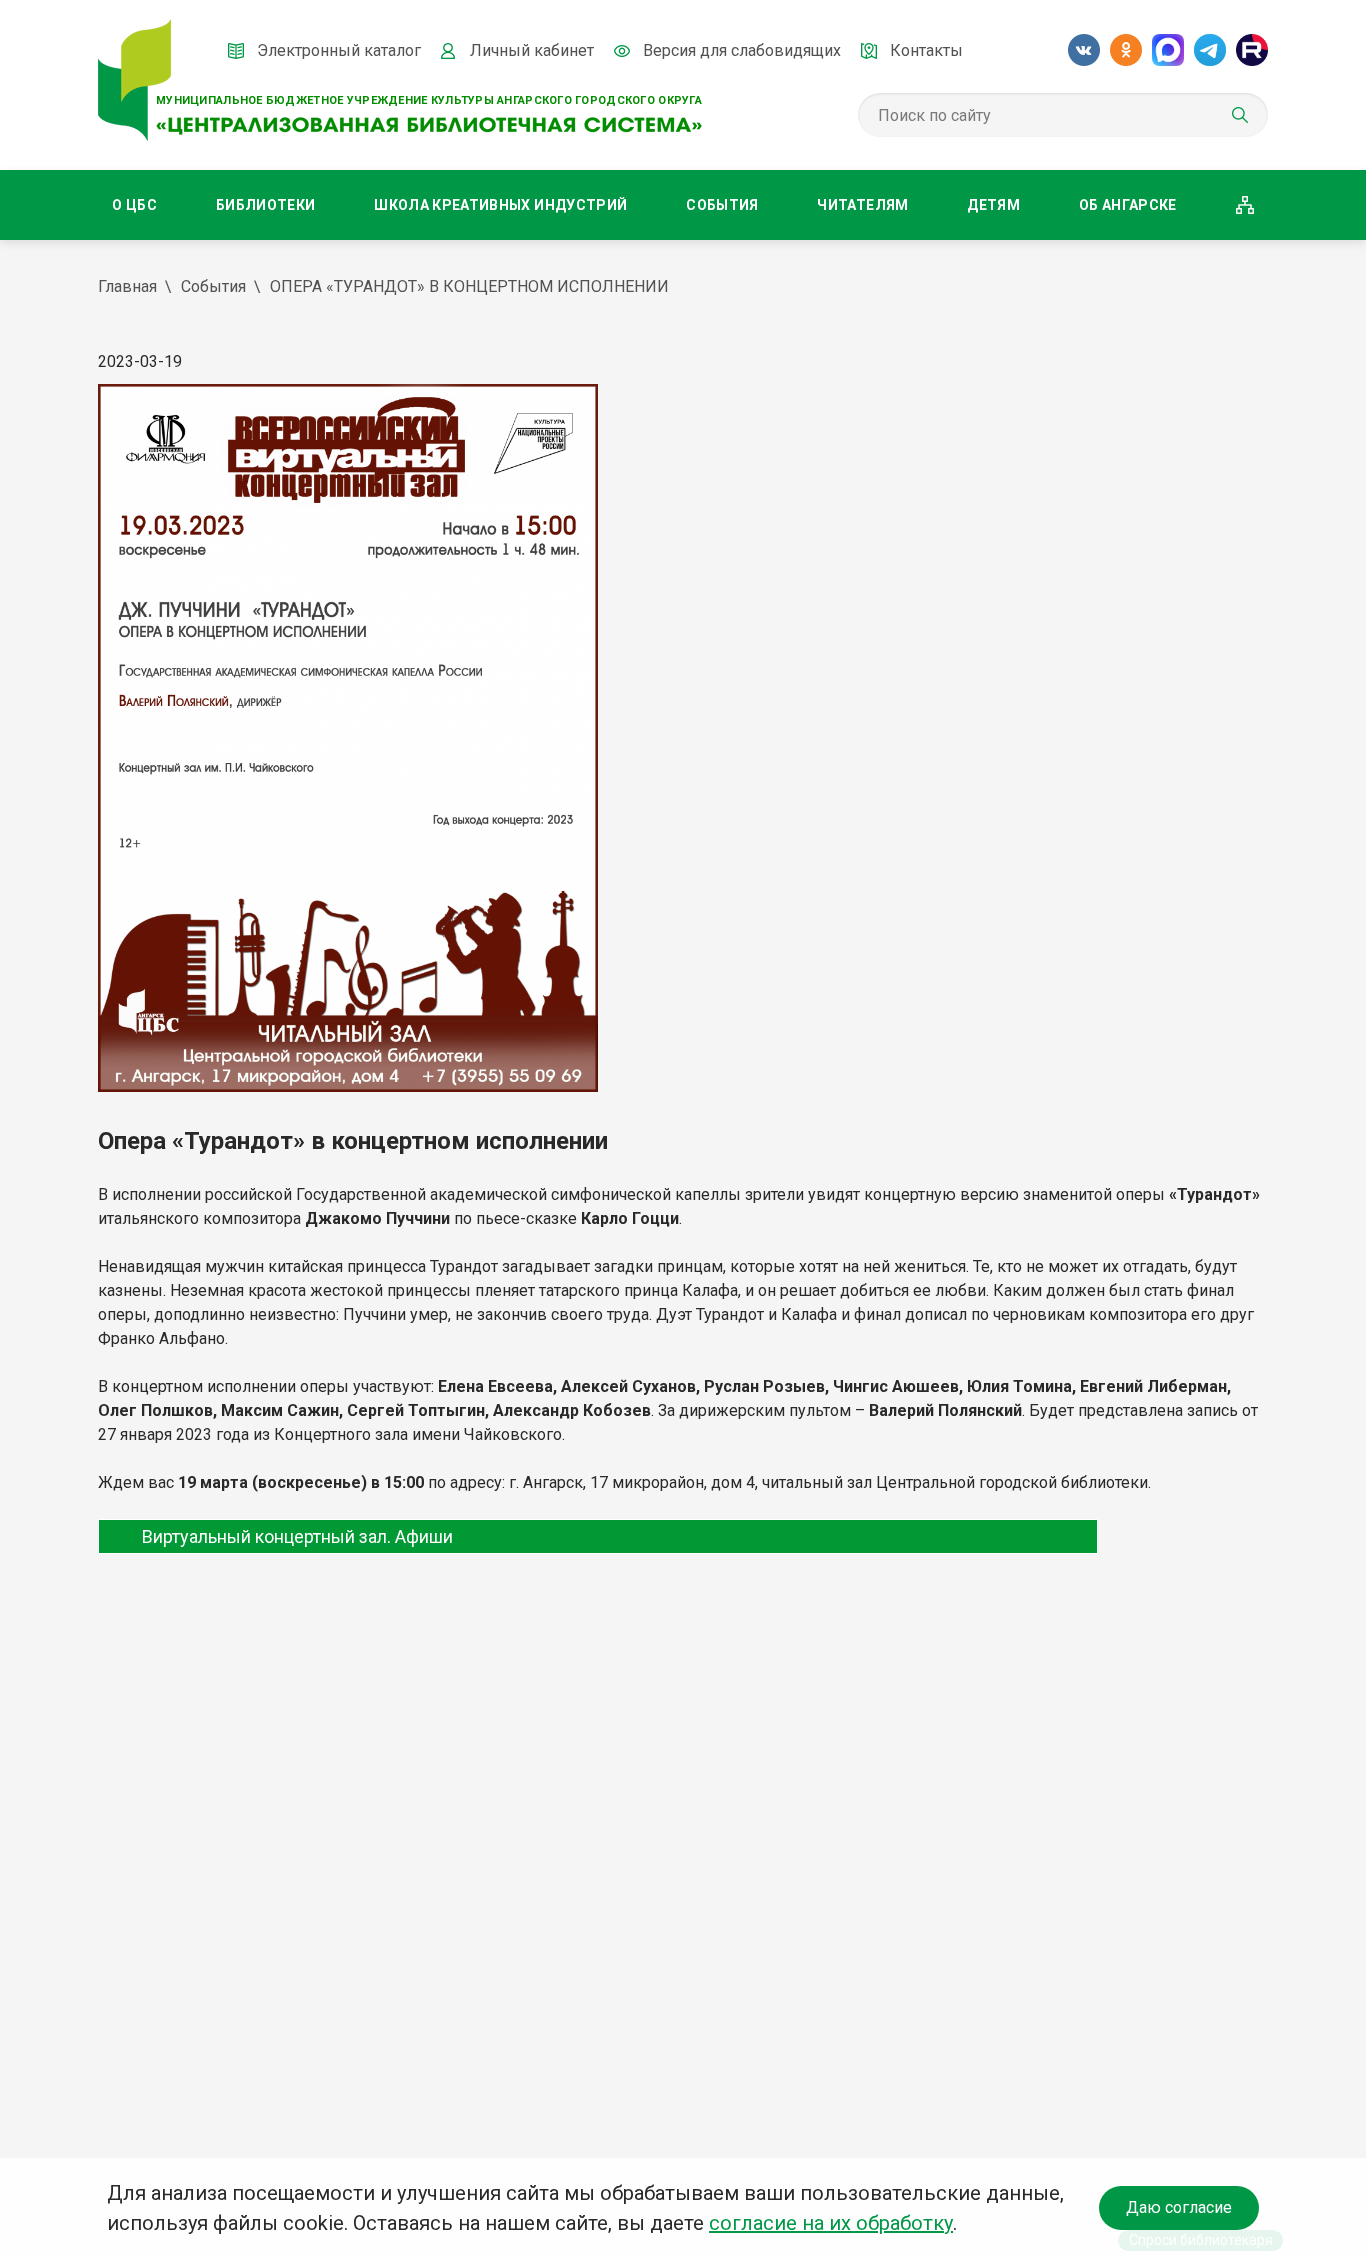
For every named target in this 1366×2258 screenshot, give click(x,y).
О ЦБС (134, 205)
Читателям (862, 205)
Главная (127, 286)
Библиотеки (266, 205)
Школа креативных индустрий (500, 205)
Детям (993, 205)
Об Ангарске (1128, 205)
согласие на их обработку (831, 2223)
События (722, 205)
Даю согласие (1179, 2207)
